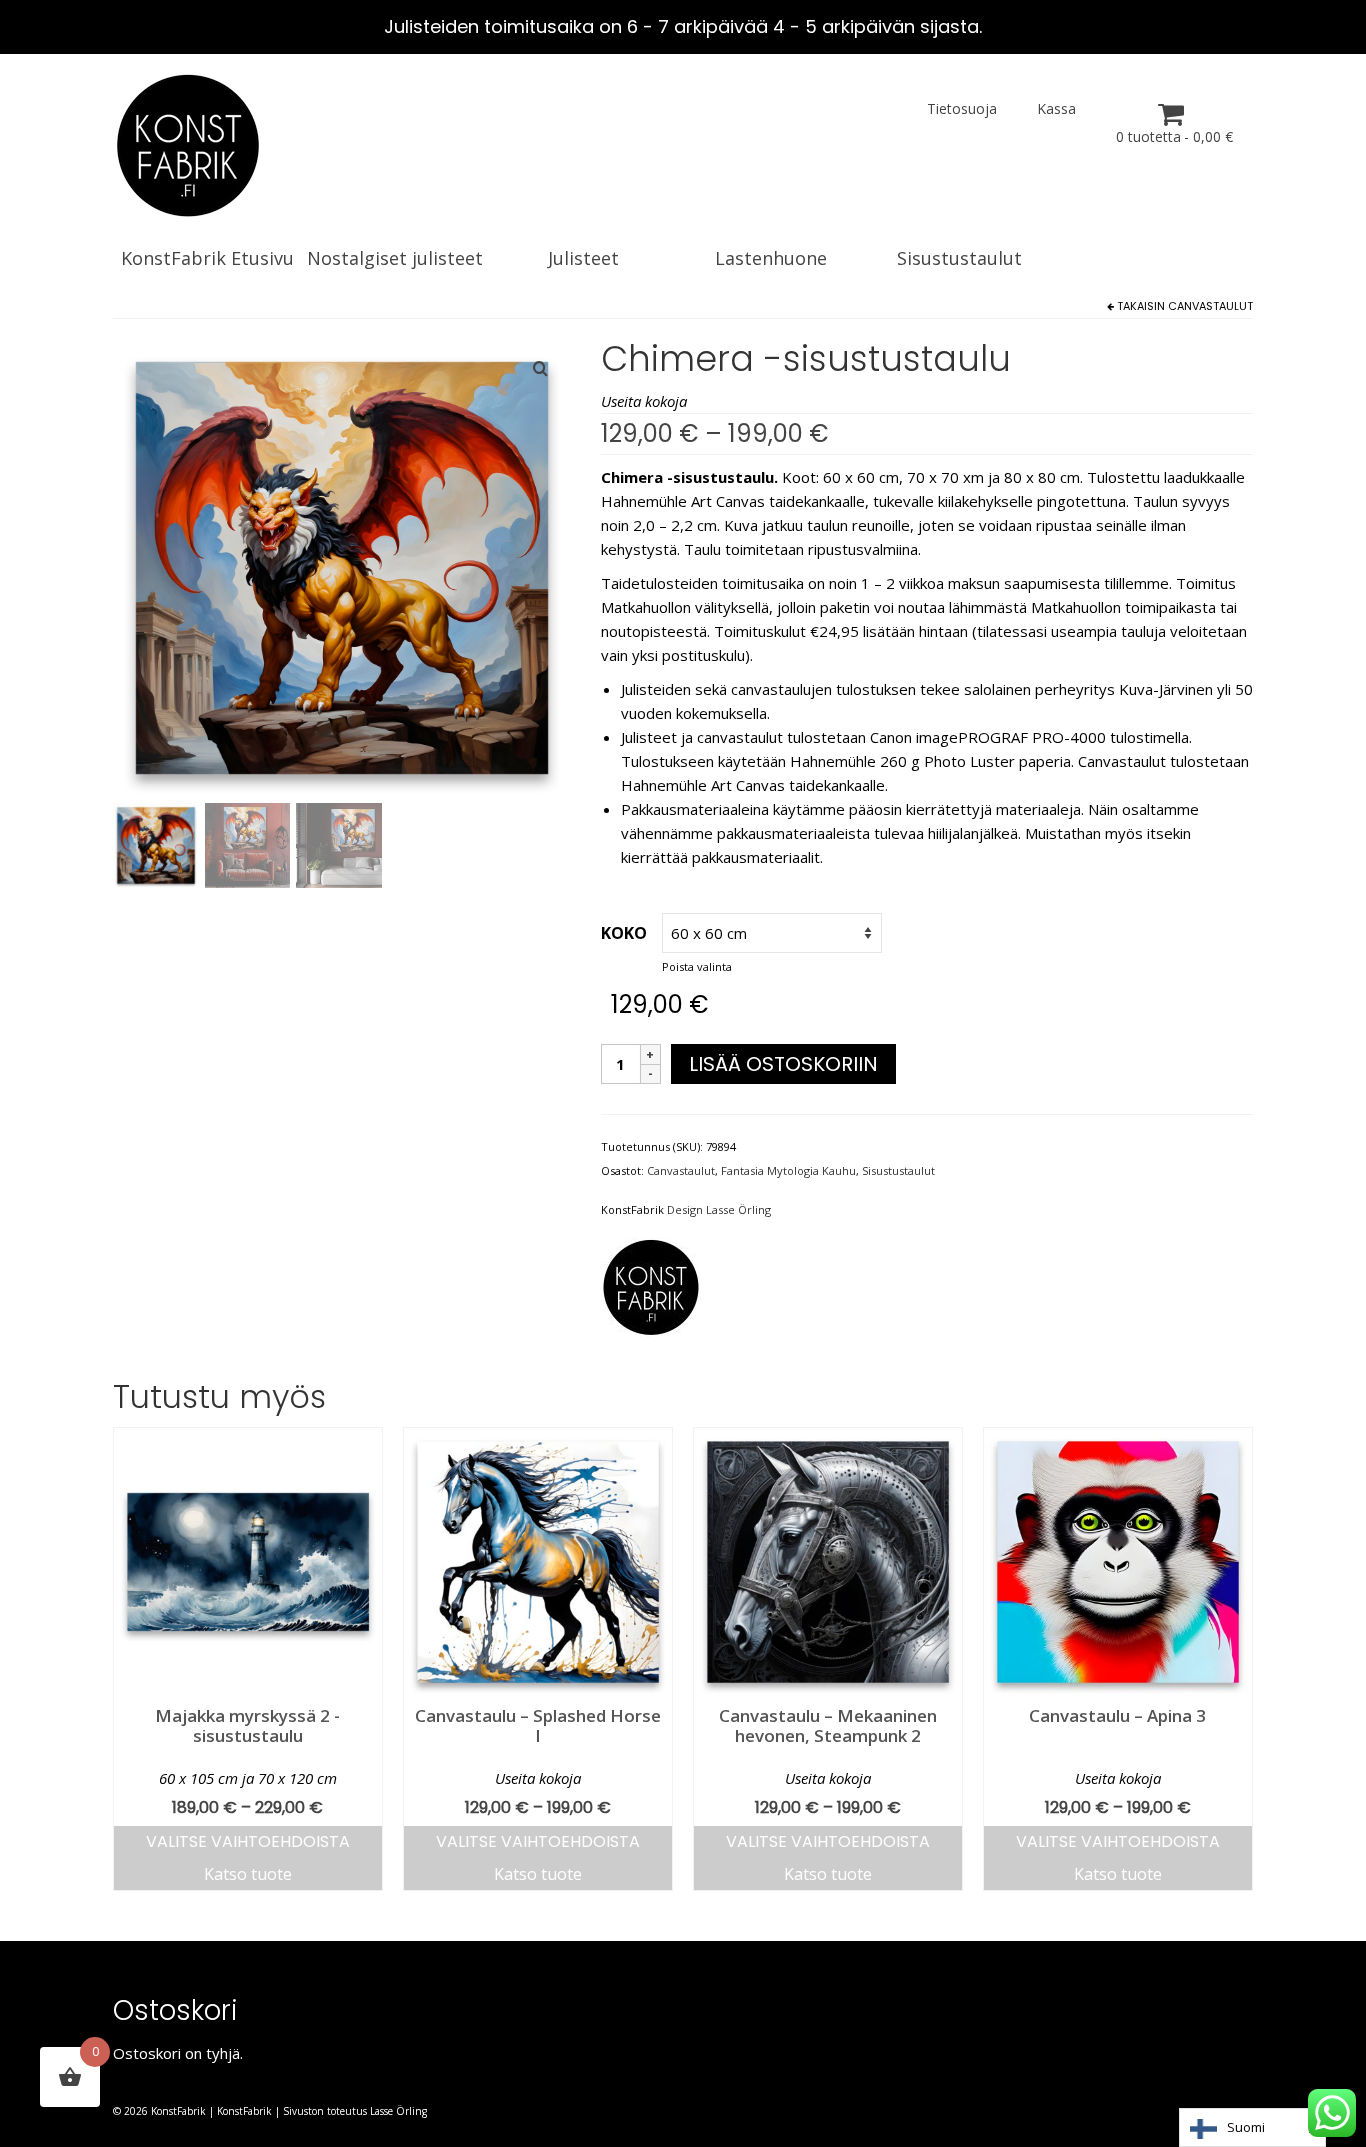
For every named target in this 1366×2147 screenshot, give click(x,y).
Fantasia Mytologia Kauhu (788, 1170)
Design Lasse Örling (719, 1209)
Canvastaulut (1210, 306)
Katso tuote (248, 1874)
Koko (624, 933)
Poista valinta (697, 966)
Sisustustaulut (898, 1170)
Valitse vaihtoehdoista (248, 1841)
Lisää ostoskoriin (783, 1064)
